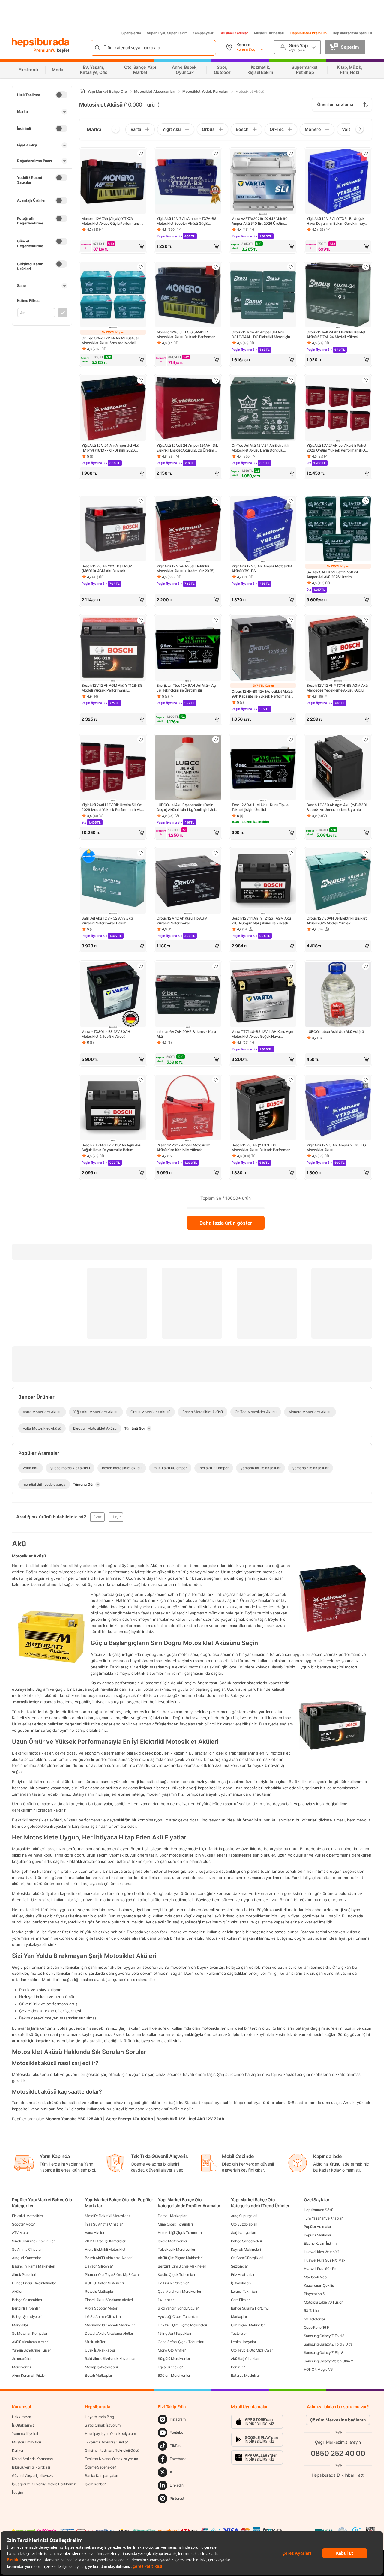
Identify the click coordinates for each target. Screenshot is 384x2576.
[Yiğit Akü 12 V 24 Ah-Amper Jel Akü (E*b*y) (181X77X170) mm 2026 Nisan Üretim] (113, 409)
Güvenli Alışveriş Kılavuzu (33, 2476)
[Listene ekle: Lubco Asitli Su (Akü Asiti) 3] (366, 966)
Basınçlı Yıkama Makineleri (33, 2266)
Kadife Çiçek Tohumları (176, 2275)
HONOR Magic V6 (318, 2369)
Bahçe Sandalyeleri (247, 2241)
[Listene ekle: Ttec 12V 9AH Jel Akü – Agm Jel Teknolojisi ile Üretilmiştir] (216, 620)
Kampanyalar (203, 33)
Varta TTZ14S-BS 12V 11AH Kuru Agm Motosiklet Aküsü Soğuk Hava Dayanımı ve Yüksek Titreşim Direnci (262, 1034)
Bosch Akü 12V (171, 2118)
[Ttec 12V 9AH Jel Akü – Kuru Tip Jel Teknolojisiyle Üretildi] (263, 768)
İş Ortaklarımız (23, 2425)
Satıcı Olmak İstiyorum (103, 2425)
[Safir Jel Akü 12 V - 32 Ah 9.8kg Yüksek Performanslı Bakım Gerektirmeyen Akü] (113, 881)
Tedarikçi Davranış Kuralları (107, 2442)
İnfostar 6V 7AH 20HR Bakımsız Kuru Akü (186, 1034)
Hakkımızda (22, 2417)
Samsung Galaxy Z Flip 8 (324, 2353)
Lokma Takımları (244, 2291)
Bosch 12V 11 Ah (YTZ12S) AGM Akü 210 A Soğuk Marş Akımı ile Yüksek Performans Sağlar (261, 921)
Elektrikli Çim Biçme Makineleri (182, 2325)
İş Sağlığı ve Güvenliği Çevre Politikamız (44, 2484)
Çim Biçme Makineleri (248, 2325)
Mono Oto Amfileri (172, 2350)
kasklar (43, 2040)
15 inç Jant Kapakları (174, 2333)
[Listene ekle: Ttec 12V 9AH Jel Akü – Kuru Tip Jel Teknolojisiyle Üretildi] (291, 740)
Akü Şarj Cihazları (245, 2359)
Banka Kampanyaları (102, 2476)
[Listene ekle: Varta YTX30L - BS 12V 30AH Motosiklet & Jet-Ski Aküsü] (141, 966)
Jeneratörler (22, 2359)
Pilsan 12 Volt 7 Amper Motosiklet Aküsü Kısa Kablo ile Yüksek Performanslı (183, 1148)
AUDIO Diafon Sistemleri (104, 2283)
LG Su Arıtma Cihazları (103, 2317)
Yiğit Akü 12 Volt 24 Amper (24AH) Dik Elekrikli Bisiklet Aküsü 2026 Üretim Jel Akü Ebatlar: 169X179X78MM (188, 448)
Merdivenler (22, 2367)
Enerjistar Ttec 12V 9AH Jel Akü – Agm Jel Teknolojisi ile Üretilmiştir (188, 688)
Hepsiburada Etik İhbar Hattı (338, 2475)
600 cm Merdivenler (174, 2375)
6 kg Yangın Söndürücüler (178, 2308)
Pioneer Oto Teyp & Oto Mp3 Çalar (112, 2275)
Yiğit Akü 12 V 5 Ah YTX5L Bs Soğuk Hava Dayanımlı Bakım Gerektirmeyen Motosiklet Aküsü (338, 221)
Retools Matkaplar (99, 2291)
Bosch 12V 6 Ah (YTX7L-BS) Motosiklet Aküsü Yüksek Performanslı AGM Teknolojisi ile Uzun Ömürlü (263, 1148)
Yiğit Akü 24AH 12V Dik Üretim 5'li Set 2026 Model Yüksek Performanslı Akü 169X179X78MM (112, 807)
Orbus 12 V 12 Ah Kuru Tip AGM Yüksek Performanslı (182, 921)
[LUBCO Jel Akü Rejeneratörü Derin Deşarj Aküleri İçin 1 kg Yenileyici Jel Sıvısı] (188, 768)
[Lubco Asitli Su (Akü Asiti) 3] (338, 995)
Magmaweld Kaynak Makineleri (110, 2325)
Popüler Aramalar (318, 2227)
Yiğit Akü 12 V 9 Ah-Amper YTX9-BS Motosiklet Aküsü (336, 1147)
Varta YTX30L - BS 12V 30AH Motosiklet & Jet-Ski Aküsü (106, 1034)
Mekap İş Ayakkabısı (101, 2367)
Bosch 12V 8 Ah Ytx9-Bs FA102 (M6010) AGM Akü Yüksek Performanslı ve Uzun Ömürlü (107, 569)
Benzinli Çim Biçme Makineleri (182, 2266)
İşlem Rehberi (96, 2484)
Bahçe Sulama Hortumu (250, 2308)
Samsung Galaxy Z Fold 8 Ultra (328, 2344)
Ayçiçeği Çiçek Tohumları (178, 2317)
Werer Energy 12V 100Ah (129, 2118)
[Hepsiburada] (41, 43)
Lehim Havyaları (244, 2342)
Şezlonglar (240, 2266)
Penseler (238, 2367)
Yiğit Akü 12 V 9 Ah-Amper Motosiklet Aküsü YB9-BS (262, 568)
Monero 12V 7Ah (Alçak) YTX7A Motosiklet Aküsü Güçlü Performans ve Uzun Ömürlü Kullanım (113, 221)
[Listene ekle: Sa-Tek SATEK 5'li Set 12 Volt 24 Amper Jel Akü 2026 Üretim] (366, 501)
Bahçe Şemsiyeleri (27, 2317)
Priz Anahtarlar (243, 2275)
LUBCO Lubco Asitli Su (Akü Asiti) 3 (335, 1032)
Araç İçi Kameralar (27, 2258)
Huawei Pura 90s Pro (321, 2269)
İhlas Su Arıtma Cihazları (104, 2224)
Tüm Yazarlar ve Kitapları (324, 2218)
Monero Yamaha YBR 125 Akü (74, 2118)
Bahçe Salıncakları (27, 2300)
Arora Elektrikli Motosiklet (105, 2249)
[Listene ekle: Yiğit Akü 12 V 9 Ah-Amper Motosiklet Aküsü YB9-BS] (291, 501)
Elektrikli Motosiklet (28, 2216)
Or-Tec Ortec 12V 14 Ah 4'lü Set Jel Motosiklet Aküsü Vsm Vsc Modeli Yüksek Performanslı (110, 341)
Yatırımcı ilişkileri (25, 2434)
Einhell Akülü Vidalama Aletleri (109, 2300)
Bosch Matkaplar (99, 2375)
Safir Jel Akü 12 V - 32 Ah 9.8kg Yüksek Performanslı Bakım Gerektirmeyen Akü (107, 921)
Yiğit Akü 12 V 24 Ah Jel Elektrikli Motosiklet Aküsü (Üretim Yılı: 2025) (186, 568)
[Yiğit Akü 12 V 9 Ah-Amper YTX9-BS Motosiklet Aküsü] (338, 1108)
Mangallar (20, 2325)
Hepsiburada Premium (309, 33)
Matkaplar (239, 2317)
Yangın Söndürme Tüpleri (32, 2350)
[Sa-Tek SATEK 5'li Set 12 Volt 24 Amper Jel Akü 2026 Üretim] (338, 529)
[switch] (61, 95)
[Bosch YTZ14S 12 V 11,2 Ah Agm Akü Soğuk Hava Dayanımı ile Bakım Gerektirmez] (113, 1108)
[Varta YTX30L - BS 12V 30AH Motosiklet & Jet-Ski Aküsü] (113, 995)
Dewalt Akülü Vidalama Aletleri (109, 2333)
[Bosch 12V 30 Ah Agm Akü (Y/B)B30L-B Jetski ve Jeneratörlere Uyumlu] (338, 768)
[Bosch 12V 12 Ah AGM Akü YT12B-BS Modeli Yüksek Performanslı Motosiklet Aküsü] (113, 649)
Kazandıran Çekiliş (319, 2285)
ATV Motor (20, 2233)
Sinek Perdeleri (24, 2275)
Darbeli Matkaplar (172, 2216)
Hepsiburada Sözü (319, 2210)
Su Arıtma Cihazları (27, 2249)
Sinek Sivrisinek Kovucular (33, 2241)
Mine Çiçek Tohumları (175, 2224)
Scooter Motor (23, 2224)
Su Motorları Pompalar (30, 2333)
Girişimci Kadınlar (234, 33)
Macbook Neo (315, 2277)
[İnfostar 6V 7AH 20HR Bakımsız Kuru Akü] (188, 995)
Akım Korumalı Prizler (29, 2375)
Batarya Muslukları (246, 2375)
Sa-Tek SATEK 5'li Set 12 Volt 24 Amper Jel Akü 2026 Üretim (332, 574)
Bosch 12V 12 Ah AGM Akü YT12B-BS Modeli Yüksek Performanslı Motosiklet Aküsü (112, 688)
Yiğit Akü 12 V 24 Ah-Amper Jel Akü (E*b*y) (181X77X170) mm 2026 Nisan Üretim (110, 448)
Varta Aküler (94, 2233)
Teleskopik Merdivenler (176, 2249)
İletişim (18, 2492)
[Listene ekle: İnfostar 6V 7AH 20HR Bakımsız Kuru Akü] (216, 966)
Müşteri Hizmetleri (269, 33)
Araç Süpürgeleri (244, 2216)
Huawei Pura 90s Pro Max (325, 2260)
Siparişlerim (131, 33)
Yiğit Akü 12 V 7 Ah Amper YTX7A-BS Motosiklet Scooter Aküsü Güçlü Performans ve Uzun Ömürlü (187, 221)
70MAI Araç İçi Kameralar (105, 2241)
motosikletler (26, 1701)
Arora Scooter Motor (101, 2308)
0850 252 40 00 (338, 2453)
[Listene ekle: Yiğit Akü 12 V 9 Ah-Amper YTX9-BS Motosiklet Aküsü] (366, 1080)
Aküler (17, 2291)
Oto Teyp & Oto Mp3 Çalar (252, 2350)
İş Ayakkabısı (241, 2283)
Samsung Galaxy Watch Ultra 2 (328, 2361)
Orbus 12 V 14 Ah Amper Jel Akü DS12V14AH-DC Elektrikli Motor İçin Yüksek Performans (261, 335)
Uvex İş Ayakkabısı (100, 2350)
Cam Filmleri (241, 2300)
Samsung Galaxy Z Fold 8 (324, 2336)
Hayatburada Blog (99, 2417)
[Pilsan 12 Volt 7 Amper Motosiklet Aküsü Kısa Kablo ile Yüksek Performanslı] (188, 1108)
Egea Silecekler (170, 2367)
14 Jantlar (166, 2300)
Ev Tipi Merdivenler (173, 2283)
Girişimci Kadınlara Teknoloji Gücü (112, 2450)
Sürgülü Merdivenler (174, 2359)
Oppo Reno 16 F (316, 2327)
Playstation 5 (314, 2294)
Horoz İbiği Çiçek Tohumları (180, 2233)
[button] (113, 246)
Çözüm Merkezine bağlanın (338, 2420)
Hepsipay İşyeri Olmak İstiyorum (110, 2434)
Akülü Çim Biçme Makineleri (180, 2258)
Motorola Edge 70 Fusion (324, 2302)
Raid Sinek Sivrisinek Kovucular (110, 2359)
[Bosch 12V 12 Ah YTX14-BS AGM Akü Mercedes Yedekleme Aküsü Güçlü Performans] (338, 649)
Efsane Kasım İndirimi (321, 2243)
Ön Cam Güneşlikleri (247, 2258)
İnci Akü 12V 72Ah (207, 2118)
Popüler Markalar (318, 2235)
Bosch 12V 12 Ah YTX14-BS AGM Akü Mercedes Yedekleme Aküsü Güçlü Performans (337, 688)
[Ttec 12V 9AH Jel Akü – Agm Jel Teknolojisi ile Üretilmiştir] (188, 649)
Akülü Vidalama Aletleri (30, 2342)
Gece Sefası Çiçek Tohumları (181, 2342)
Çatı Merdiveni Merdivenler (179, 2291)
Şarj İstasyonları (244, 2233)
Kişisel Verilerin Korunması (33, 2459)
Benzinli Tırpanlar (26, 2308)
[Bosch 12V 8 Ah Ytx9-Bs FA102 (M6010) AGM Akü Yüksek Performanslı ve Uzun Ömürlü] (113, 529)
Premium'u (45, 50)
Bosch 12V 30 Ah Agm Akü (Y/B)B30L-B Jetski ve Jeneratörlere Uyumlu (338, 807)
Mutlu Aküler (95, 2342)
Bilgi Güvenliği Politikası (31, 2467)
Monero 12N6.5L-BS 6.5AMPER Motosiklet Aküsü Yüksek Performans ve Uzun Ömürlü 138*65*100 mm (187, 335)
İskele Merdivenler (172, 2241)
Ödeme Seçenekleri (101, 2467)
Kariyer (18, 2450)
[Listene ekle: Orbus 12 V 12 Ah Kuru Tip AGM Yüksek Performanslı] (216, 853)
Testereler (239, 2333)
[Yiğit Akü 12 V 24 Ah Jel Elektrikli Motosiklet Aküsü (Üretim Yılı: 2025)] (188, 529)
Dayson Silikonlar (99, 2266)
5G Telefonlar (315, 2319)
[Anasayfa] (82, 91)
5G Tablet (312, 2311)
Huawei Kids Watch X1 (322, 2252)
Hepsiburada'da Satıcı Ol (352, 33)
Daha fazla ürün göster (226, 1223)
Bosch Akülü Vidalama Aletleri (109, 2258)
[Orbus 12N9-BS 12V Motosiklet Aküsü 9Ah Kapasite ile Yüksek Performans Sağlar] (263, 649)
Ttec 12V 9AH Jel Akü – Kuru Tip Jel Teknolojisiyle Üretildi (261, 807)
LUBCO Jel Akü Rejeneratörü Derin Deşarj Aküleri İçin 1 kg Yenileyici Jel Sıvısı (186, 807)
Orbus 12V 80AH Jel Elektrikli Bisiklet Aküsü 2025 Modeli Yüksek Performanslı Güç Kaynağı (337, 921)
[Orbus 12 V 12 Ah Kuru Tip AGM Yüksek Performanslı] (188, 881)
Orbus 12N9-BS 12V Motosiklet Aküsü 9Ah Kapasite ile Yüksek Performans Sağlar (262, 694)
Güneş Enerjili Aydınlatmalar (34, 2283)
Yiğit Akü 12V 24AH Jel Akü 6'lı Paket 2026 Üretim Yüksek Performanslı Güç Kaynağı (338, 448)
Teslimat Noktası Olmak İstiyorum (111, 2459)
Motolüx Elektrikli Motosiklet (107, 2216)
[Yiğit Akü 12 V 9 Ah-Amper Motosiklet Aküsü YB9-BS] (263, 529)
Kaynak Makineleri (246, 2249)
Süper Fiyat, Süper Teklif (167, 33)
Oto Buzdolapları (244, 2224)
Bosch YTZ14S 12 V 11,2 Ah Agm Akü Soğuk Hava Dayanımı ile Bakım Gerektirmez (111, 1148)
